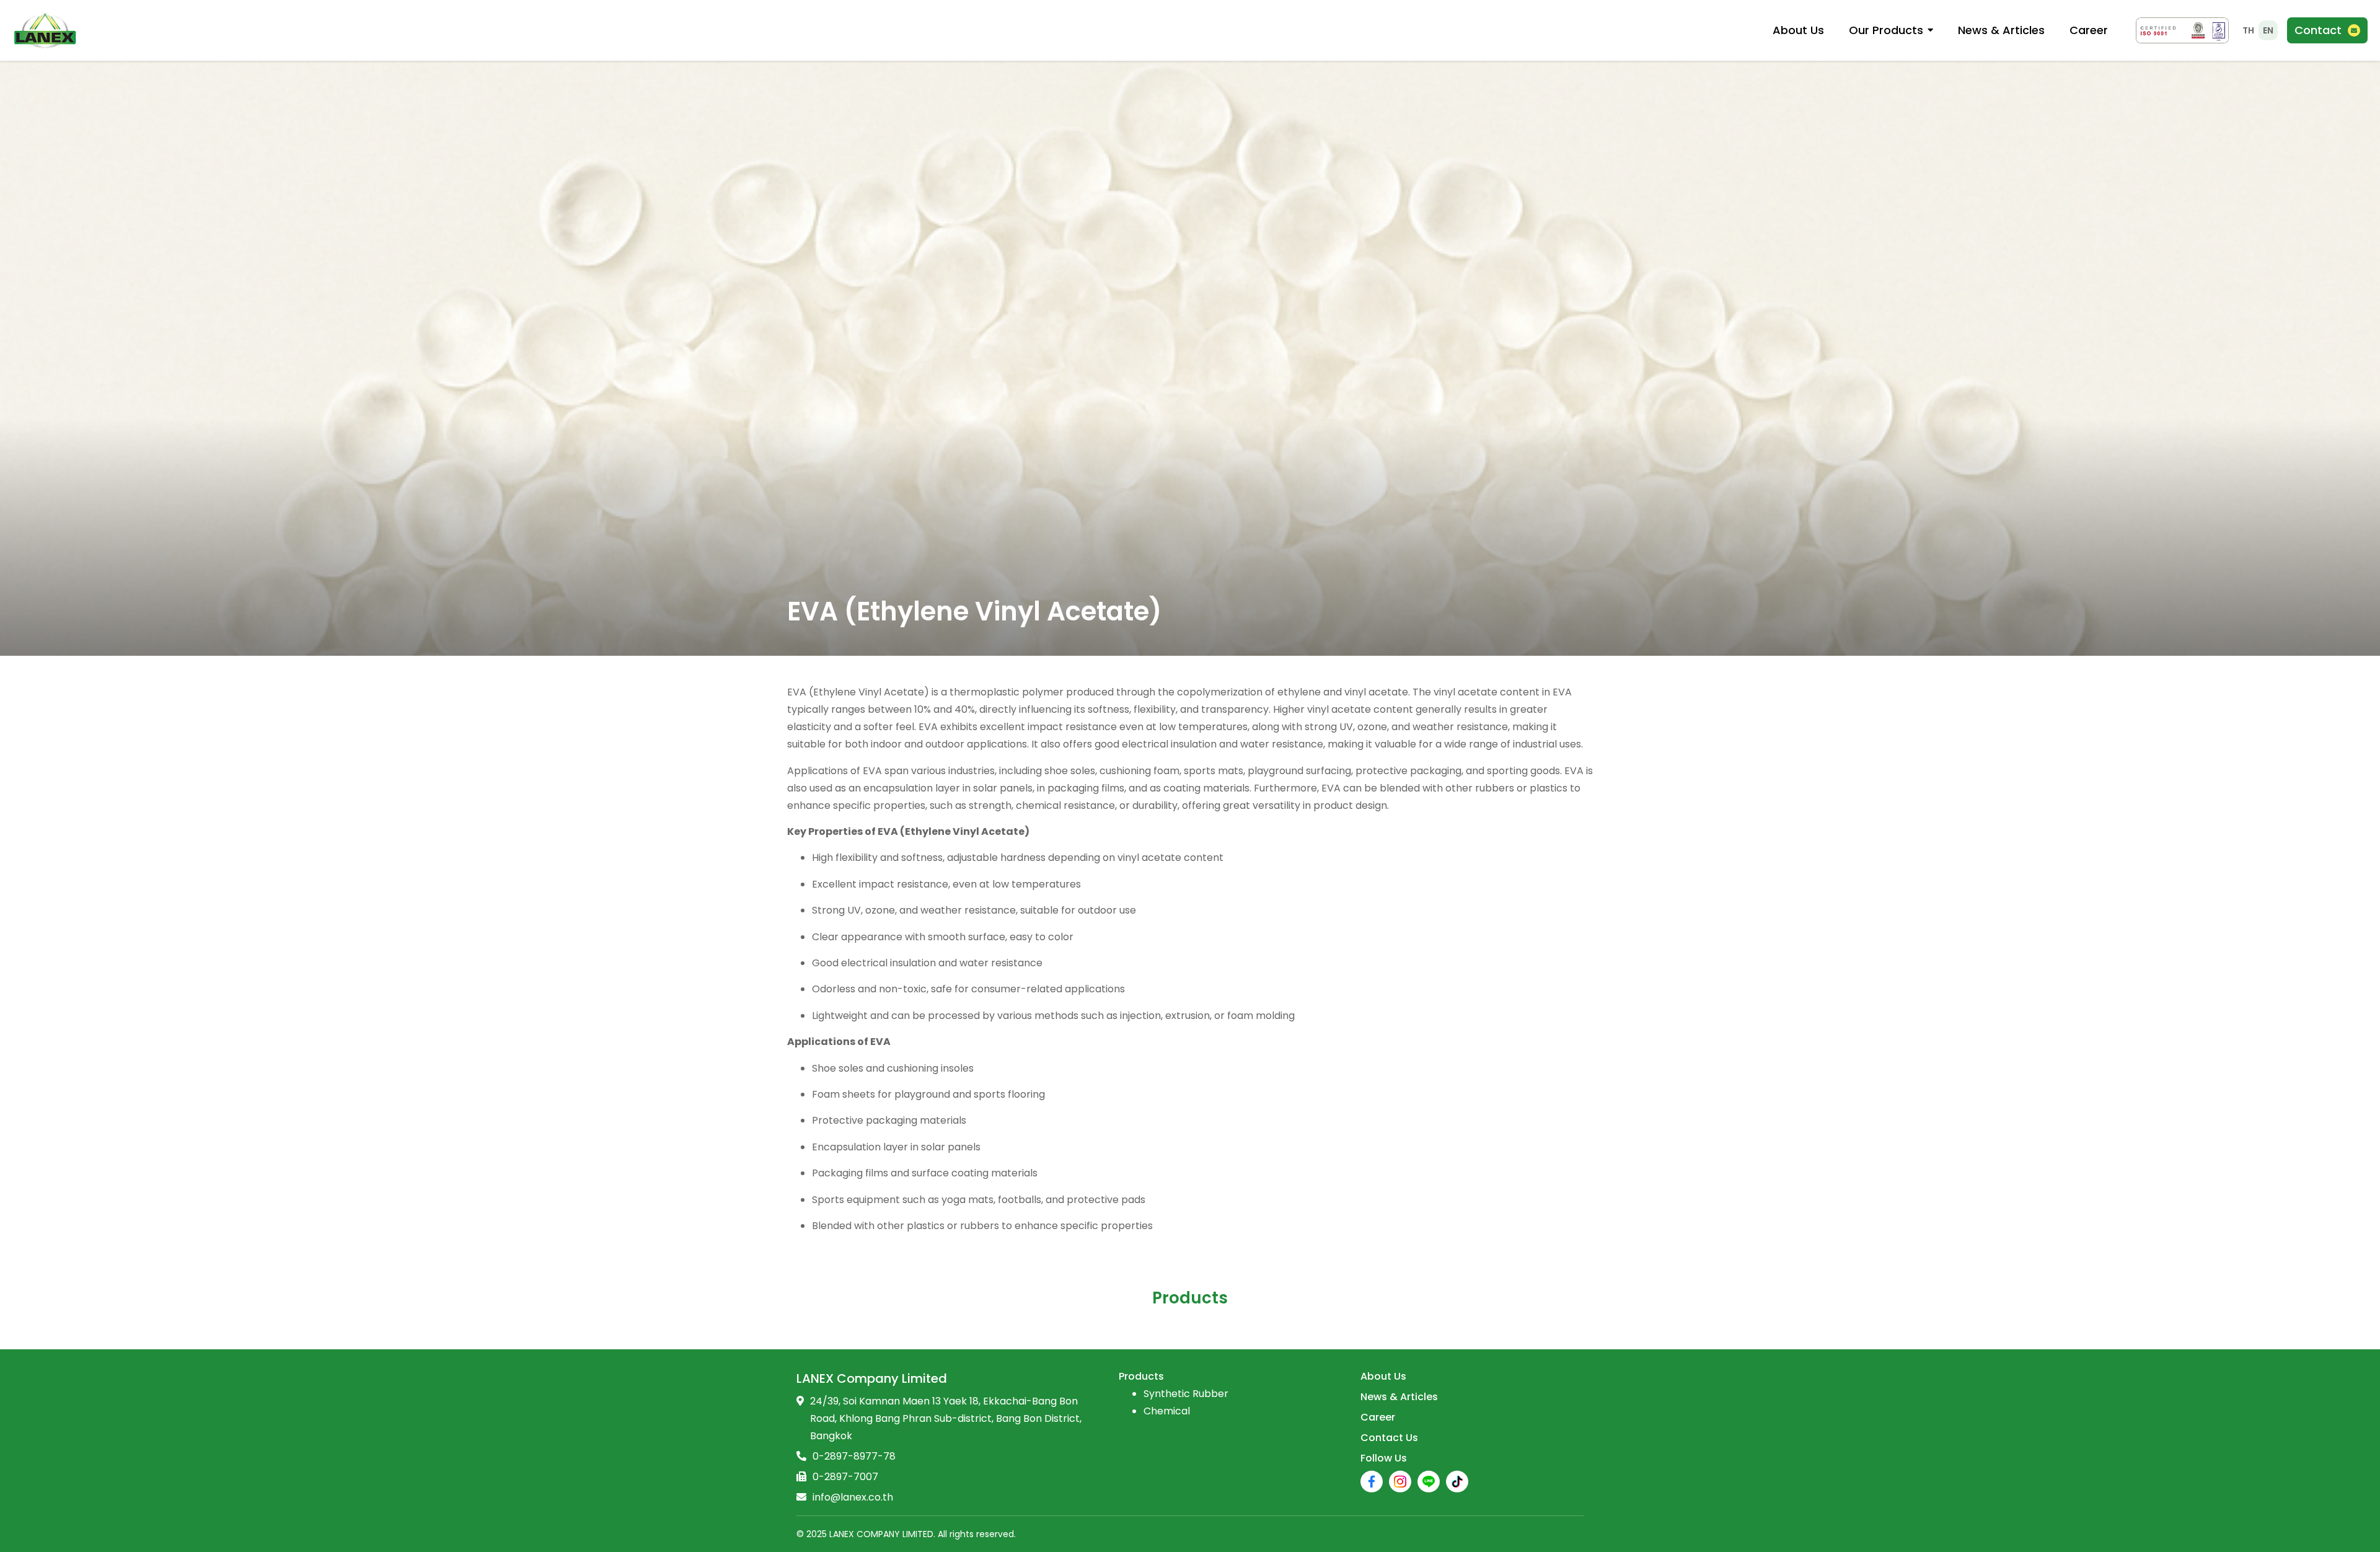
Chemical (1167, 1411)
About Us (1383, 1376)
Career (1378, 1417)
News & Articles (1399, 1397)
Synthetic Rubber (1186, 1394)
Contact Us (1389, 1438)
